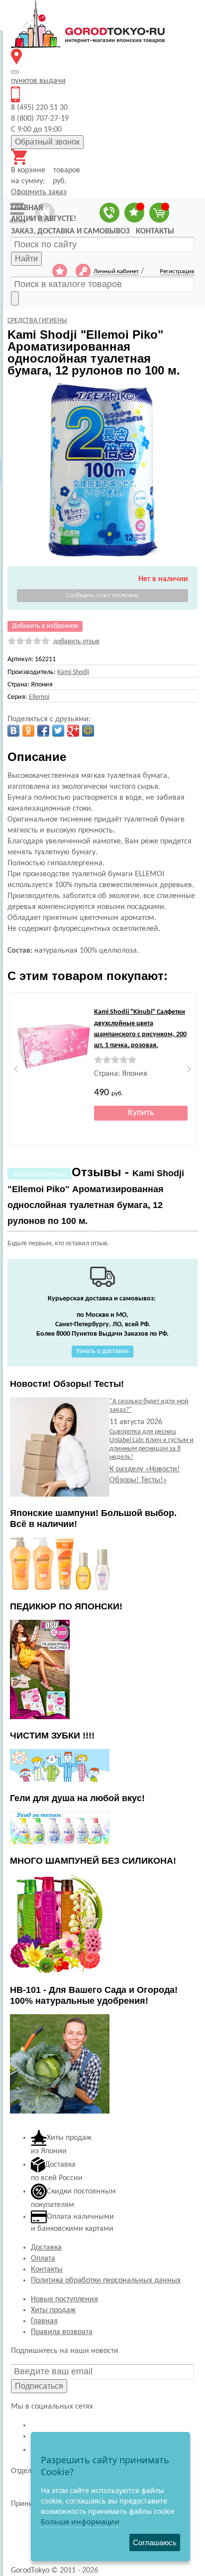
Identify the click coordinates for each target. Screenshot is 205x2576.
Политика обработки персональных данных (106, 2280)
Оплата (43, 2259)
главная (27, 208)
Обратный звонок (47, 142)
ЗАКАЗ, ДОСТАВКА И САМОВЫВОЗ (70, 231)
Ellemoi (39, 697)
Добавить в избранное (45, 626)
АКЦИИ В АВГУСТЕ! (44, 219)
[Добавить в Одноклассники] (28, 731)
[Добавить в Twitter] (58, 731)
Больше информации (80, 2521)
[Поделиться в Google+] (73, 731)
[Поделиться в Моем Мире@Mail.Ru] (88, 731)
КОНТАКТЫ (155, 231)
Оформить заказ (39, 192)
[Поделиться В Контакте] (13, 731)
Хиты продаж (53, 2310)
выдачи (38, 81)
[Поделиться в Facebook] (43, 731)
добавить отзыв (76, 642)
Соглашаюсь (155, 2542)
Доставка (46, 2248)
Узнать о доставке (102, 1351)
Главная (44, 2321)
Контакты (47, 2270)
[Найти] (15, 299)
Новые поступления (64, 2299)
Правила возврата (62, 2332)
